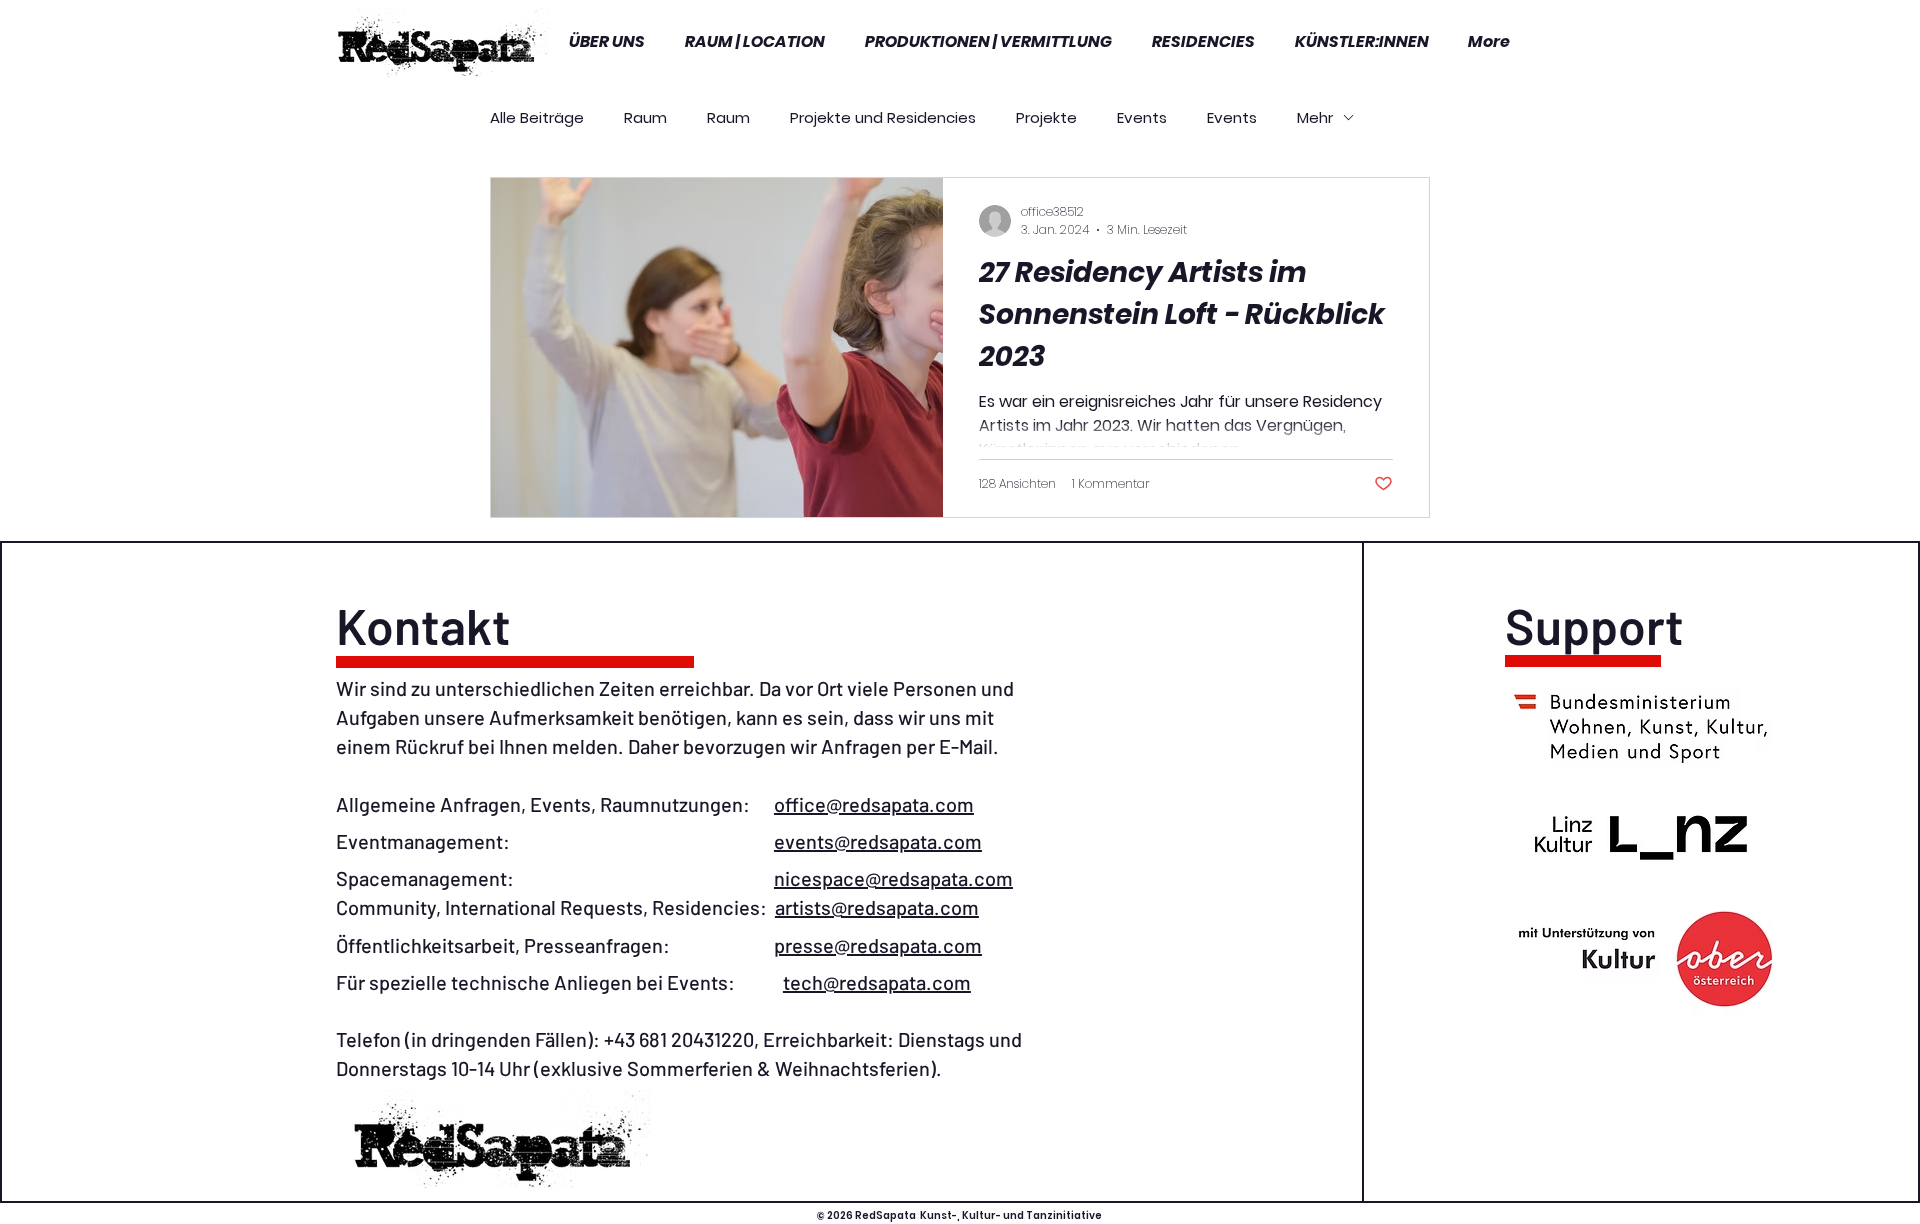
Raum (645, 117)
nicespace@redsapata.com (893, 878)
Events (1142, 117)
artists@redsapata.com (877, 907)
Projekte (1046, 117)
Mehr (1315, 117)
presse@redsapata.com (878, 945)
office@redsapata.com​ (874, 804)
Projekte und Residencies (883, 117)
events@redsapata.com (878, 841)
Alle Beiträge (537, 117)
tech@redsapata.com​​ (877, 982)
